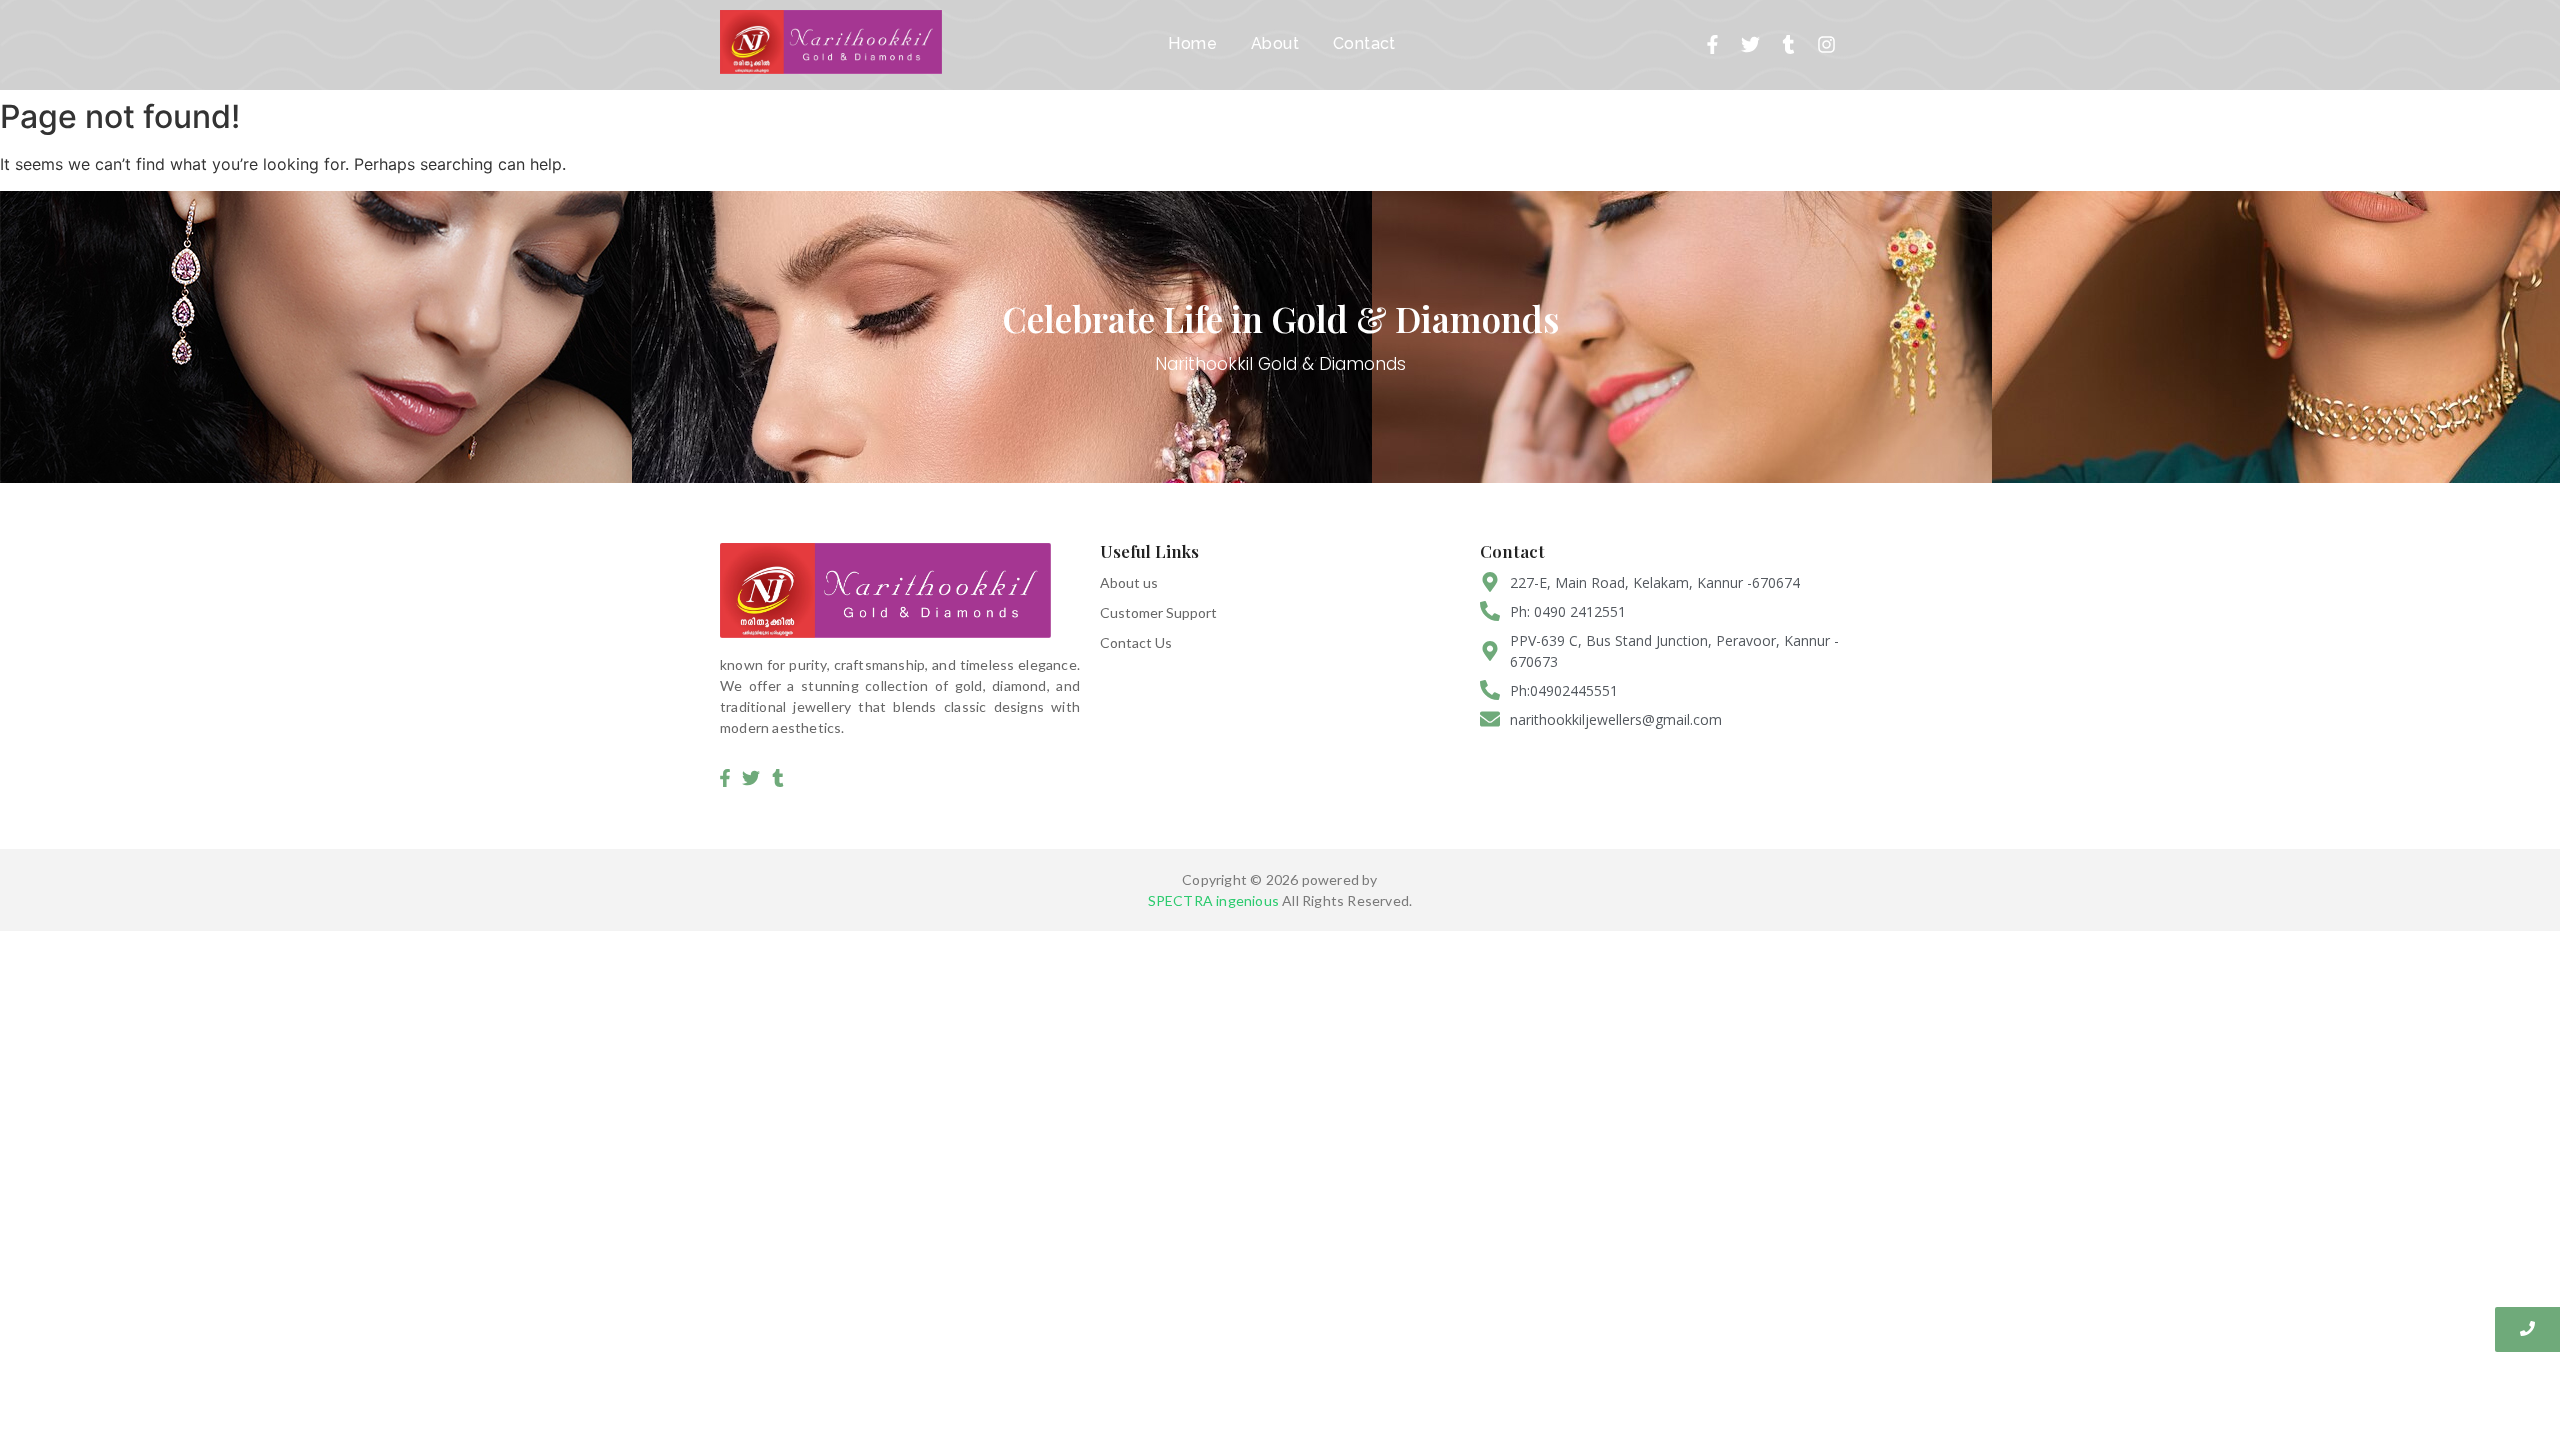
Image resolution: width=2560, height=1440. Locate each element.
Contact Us (1136, 642)
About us (1129, 582)
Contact (1364, 43)
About (1275, 43)
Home (1192, 43)
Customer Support (1158, 612)
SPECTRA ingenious (1213, 900)
